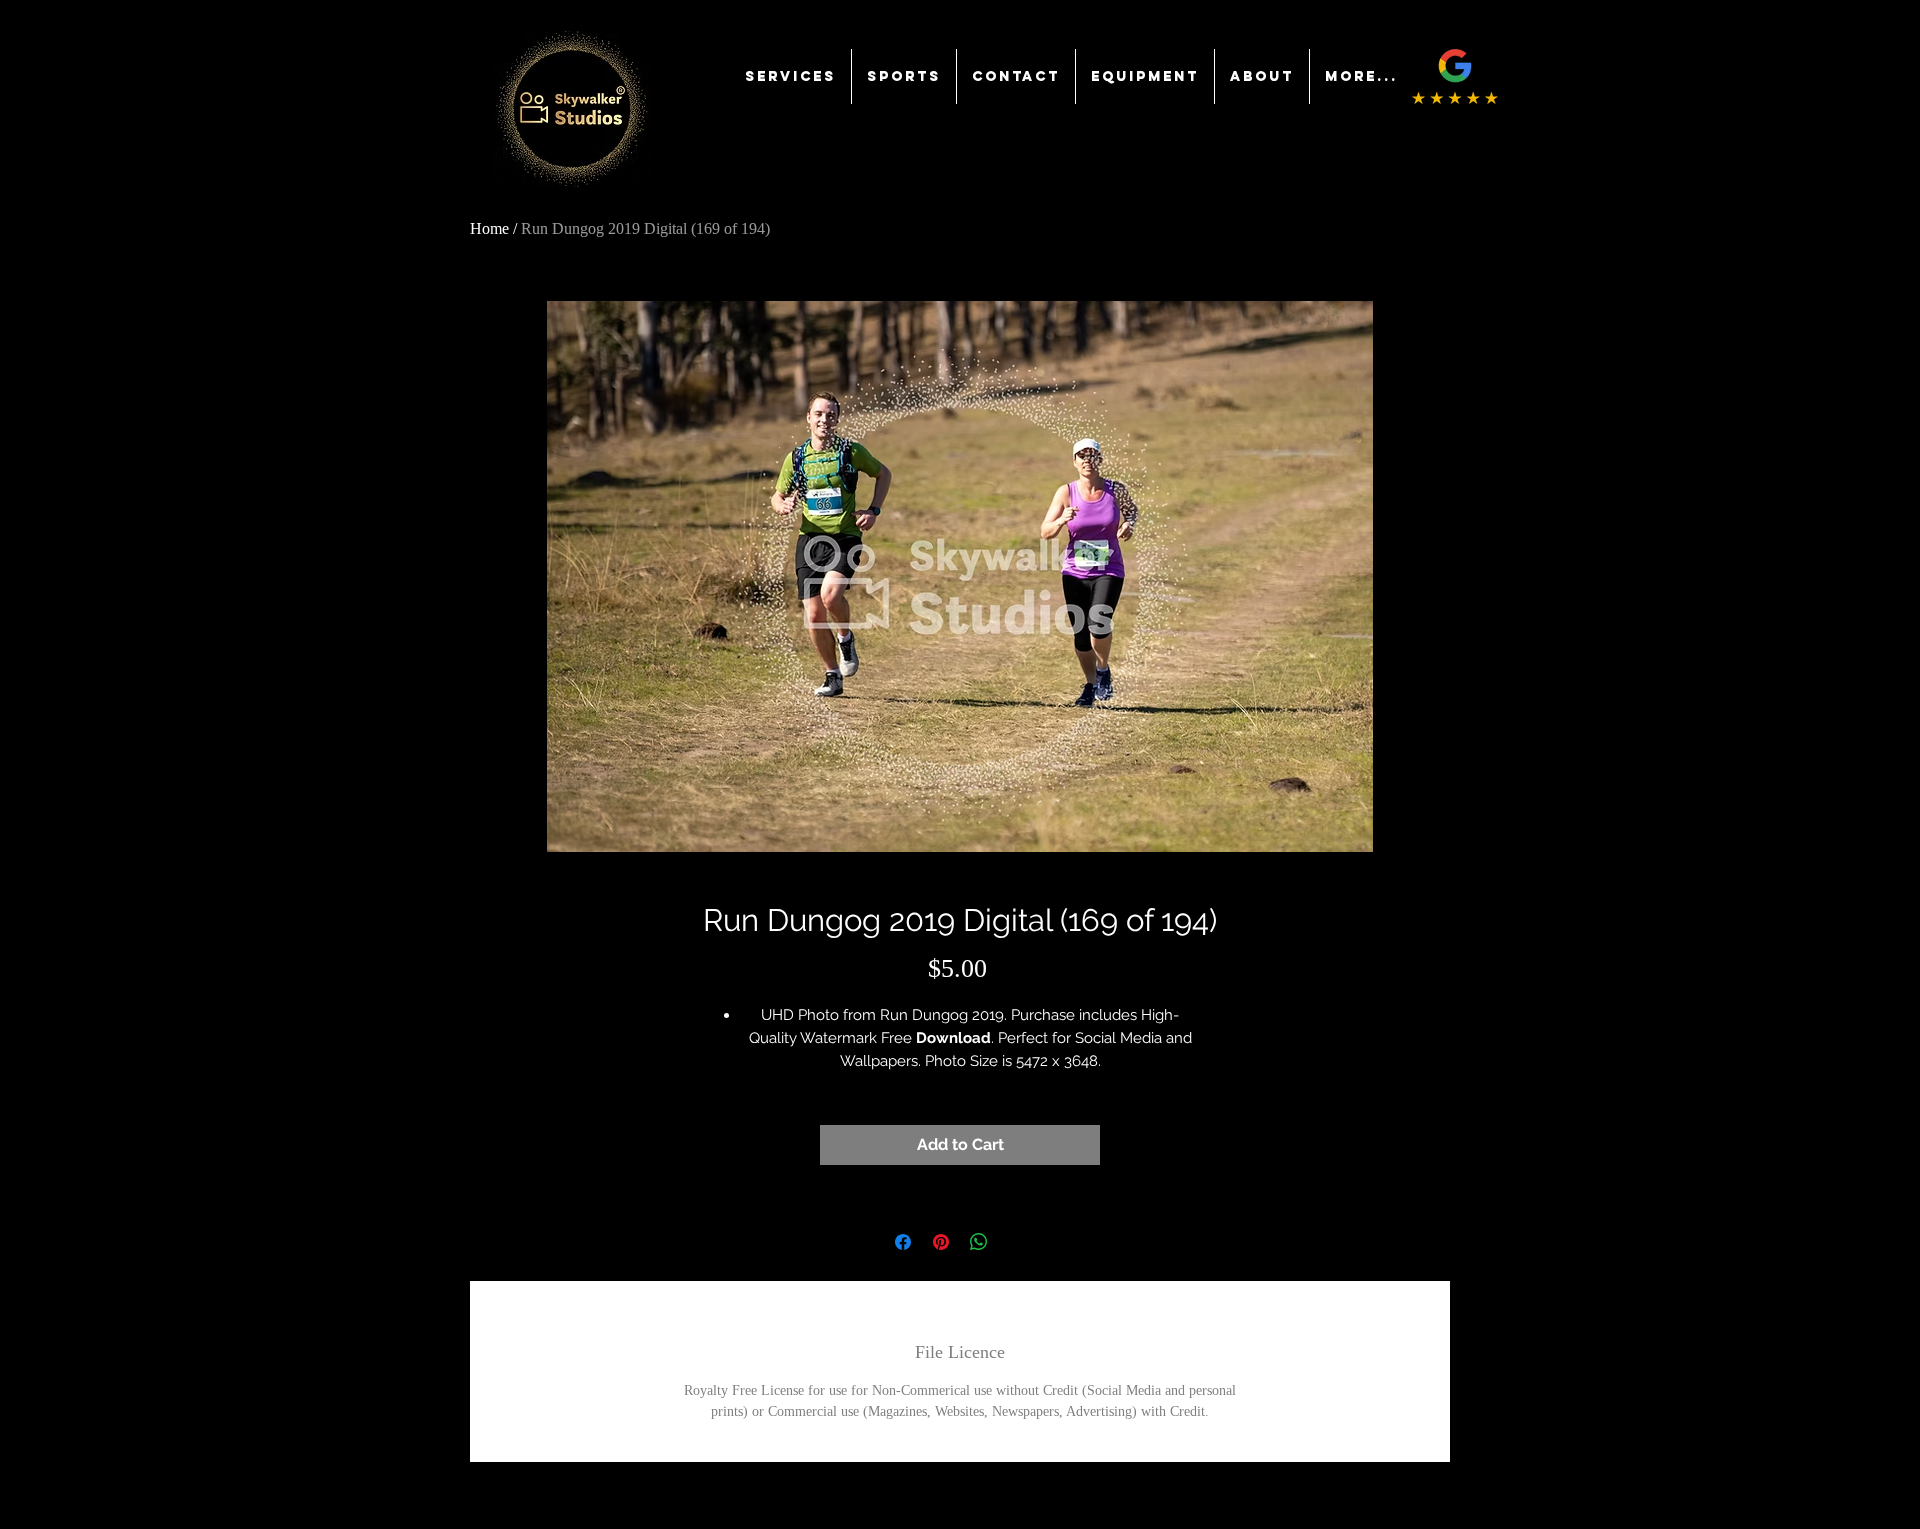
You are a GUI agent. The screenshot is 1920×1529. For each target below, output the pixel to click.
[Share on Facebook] (903, 1242)
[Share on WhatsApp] (979, 1242)
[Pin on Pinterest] (941, 1242)
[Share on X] (1017, 1242)
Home (489, 228)
